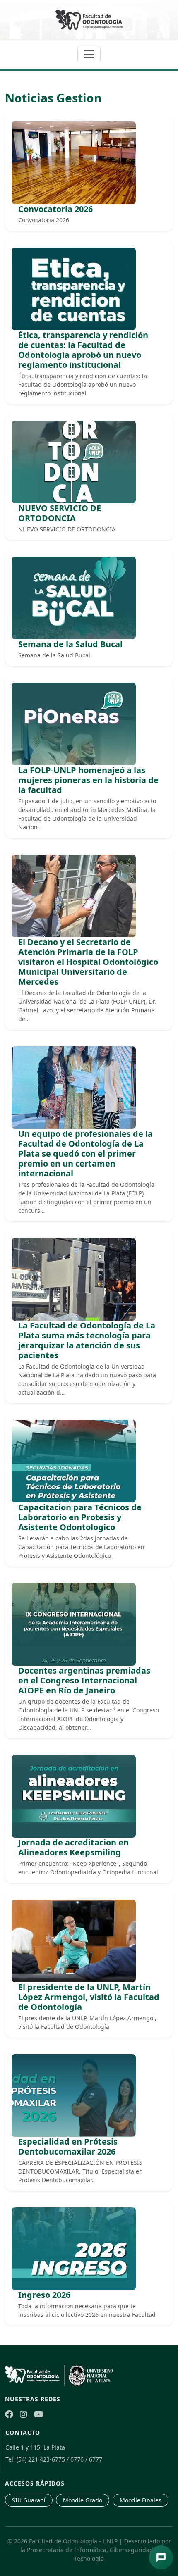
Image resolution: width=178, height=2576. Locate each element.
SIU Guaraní (29, 2500)
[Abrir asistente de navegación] (161, 2557)
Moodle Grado (83, 2500)
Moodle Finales (141, 2500)
